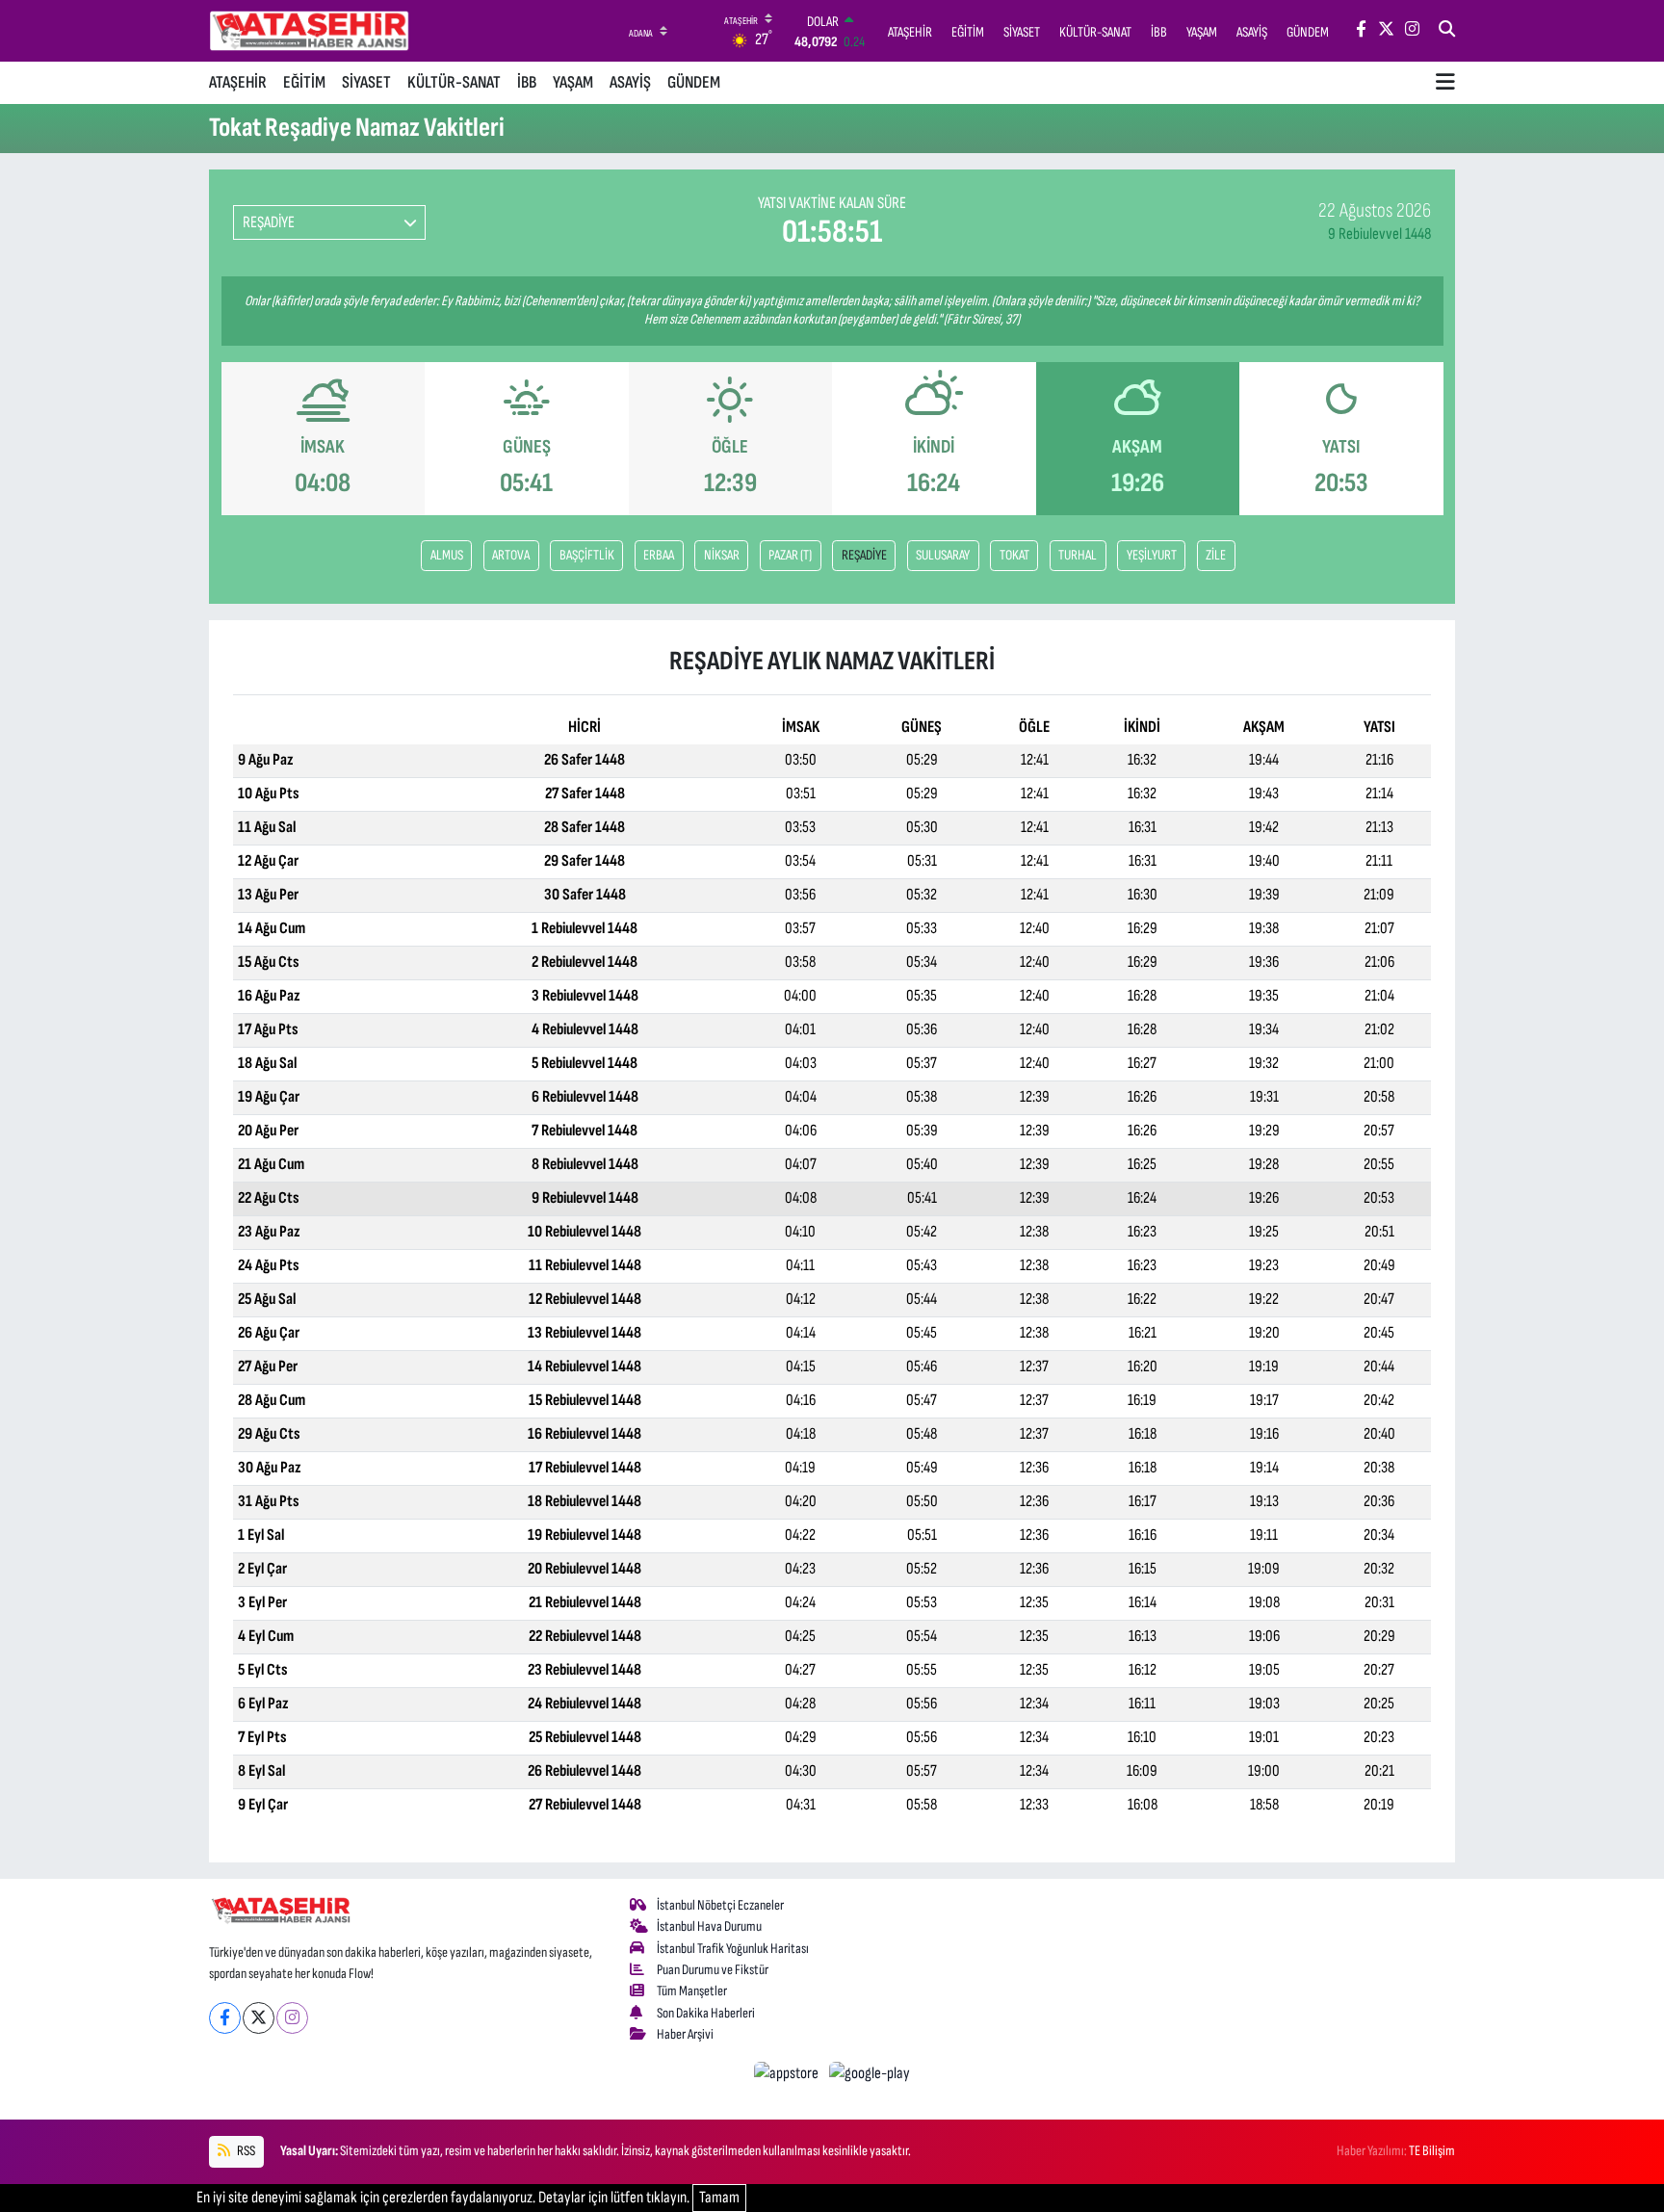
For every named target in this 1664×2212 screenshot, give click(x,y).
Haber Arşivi (685, 2034)
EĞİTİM (304, 82)
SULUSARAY (943, 555)
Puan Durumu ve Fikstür (713, 1970)
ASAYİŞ (630, 82)
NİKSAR (722, 555)
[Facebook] (225, 2018)
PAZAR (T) (790, 555)
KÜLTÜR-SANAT (454, 82)
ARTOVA (511, 555)
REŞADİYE (864, 555)
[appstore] (788, 2073)
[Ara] (1447, 31)
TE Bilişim (1432, 2151)
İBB (527, 82)
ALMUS (447, 555)
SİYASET (366, 82)
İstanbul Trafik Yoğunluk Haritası (733, 1949)
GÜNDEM (694, 82)
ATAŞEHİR (238, 82)
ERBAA (659, 555)
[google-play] (870, 2073)
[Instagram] (292, 2018)
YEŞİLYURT (1152, 555)
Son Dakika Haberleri (706, 2013)
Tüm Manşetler (692, 1991)
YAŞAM (573, 82)
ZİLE (1216, 555)
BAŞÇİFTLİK (587, 555)
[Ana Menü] (1445, 83)
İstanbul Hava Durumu (709, 1926)
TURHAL (1078, 555)
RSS (245, 2151)
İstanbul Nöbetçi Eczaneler (720, 1905)
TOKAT (1014, 555)
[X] (259, 2018)
